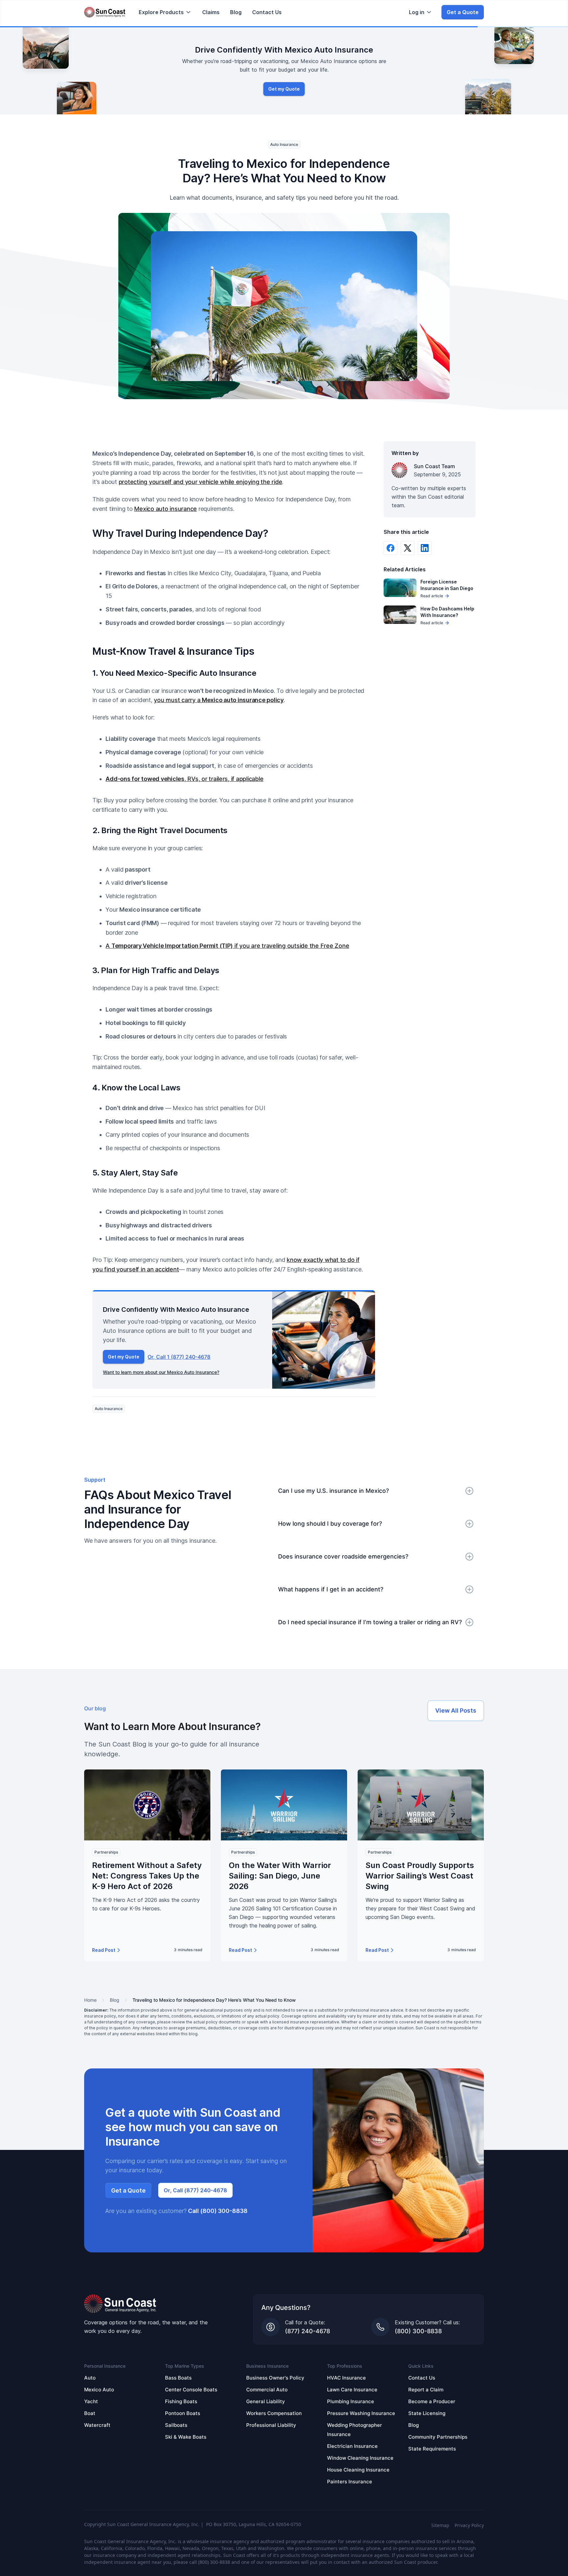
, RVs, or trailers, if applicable (184, 779)
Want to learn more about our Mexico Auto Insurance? (161, 1372)
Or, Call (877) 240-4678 (195, 2190)
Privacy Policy (469, 2525)
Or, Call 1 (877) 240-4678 (179, 1357)
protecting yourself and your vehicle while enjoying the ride (201, 482)
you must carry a (219, 700)
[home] (105, 12)
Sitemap (440, 2525)
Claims (211, 12)
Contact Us (267, 12)
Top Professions (345, 2366)
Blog (236, 12)
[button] (165, 12)
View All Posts (456, 1710)
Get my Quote (284, 89)
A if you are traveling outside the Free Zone (227, 946)
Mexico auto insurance (166, 509)
